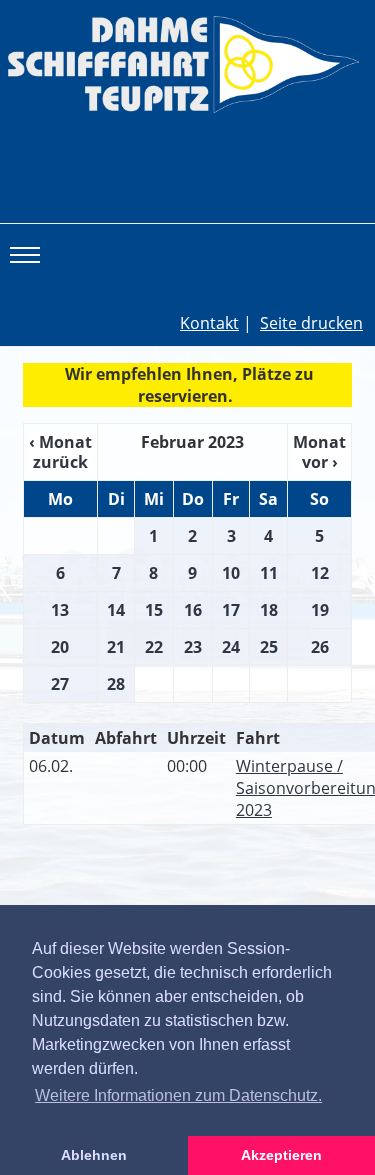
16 (193, 610)
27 (60, 684)
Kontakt (209, 323)
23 (193, 647)
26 (320, 647)
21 (116, 647)
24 (231, 647)
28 (116, 684)
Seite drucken (311, 323)
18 (269, 610)
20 (60, 647)
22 (154, 647)
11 (269, 573)
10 (231, 573)
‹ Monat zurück (60, 452)
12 (320, 573)
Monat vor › (319, 452)
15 (154, 610)
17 (231, 610)
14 (116, 610)
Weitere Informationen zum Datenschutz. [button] (178, 1095)
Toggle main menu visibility (28, 254)
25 (269, 647)
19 (320, 610)
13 (60, 610)
